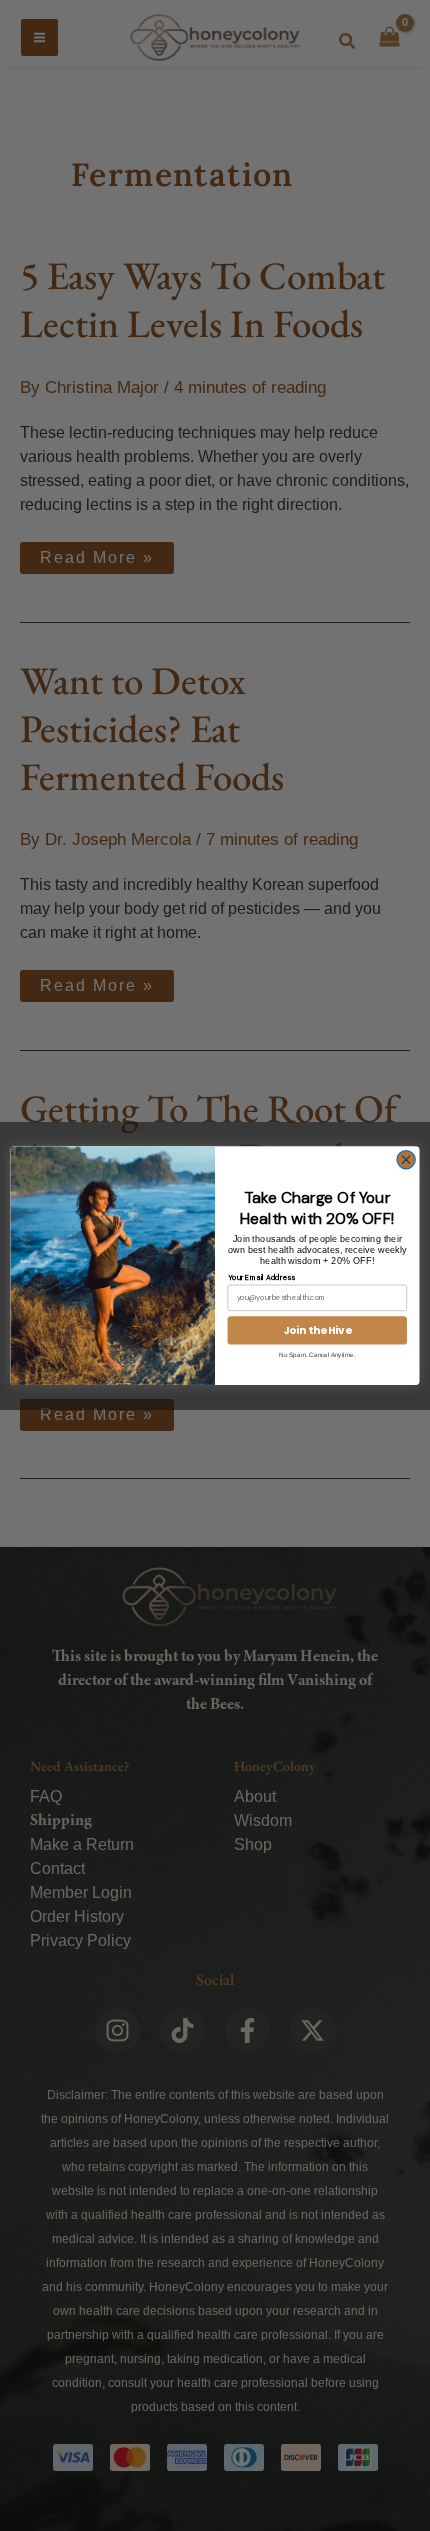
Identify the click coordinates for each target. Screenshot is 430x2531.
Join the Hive (317, 1330)
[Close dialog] (406, 1159)
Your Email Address (261, 1276)
